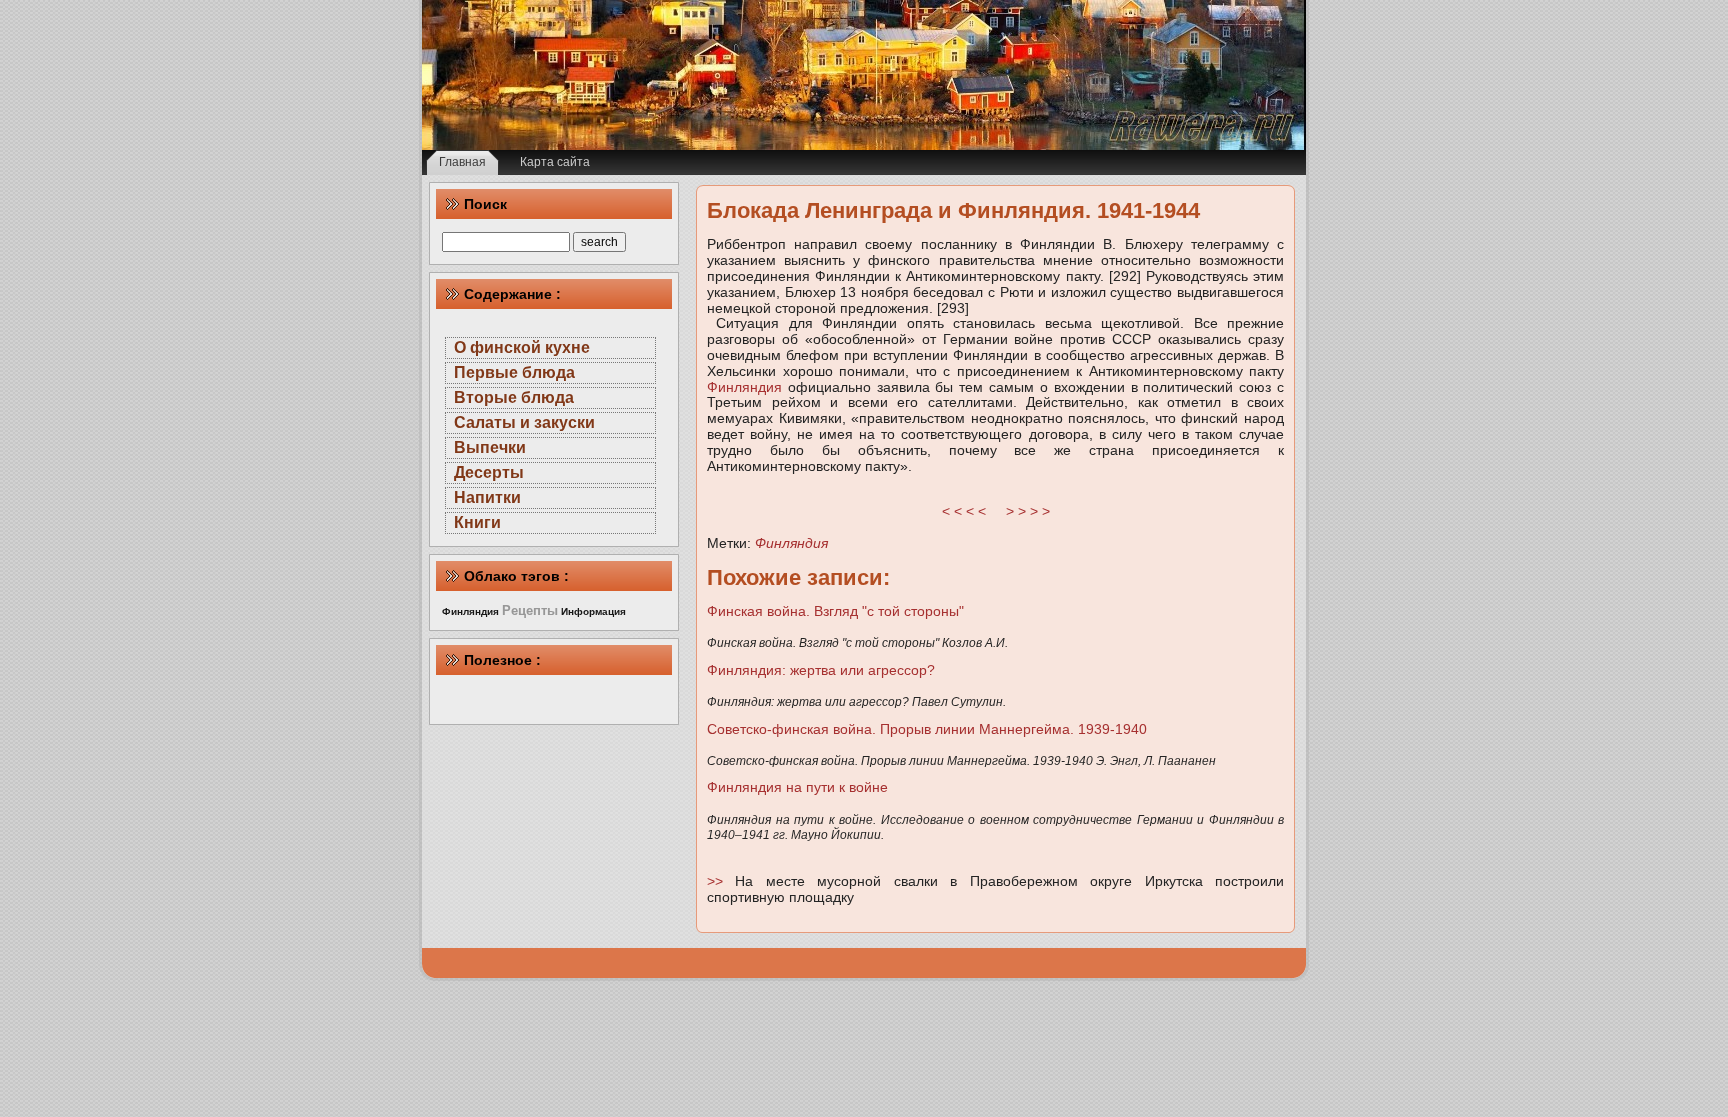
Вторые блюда (514, 397)
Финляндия (744, 387)
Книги (477, 522)
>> (721, 881)
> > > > (1028, 511)
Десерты (489, 472)
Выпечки (490, 447)
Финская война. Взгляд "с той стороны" (835, 611)
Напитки (487, 497)
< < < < (964, 511)
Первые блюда (514, 372)
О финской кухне (522, 347)
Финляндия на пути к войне (797, 787)
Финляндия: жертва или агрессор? (821, 670)
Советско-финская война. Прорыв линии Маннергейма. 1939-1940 (927, 729)
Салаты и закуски (524, 422)
